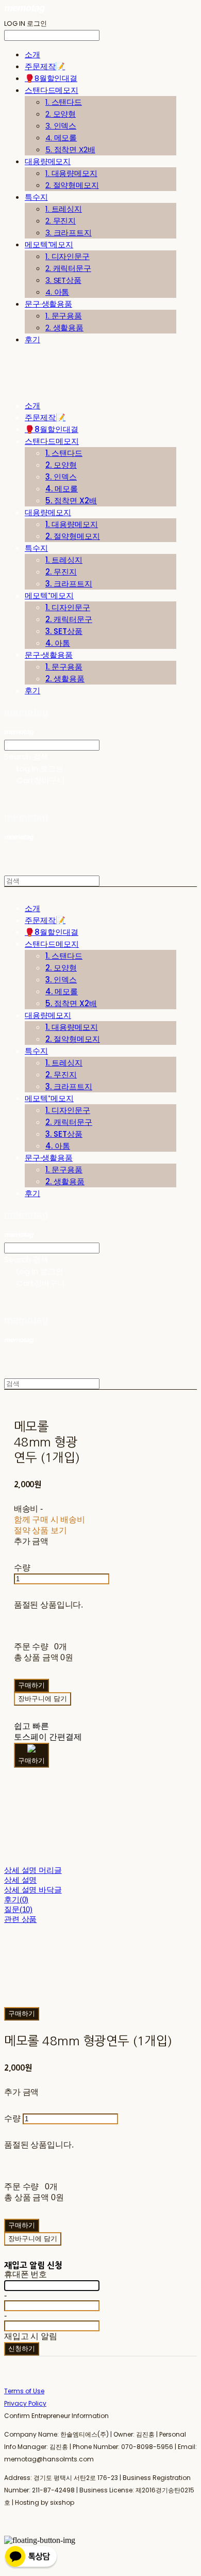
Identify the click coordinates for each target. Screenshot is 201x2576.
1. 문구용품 (64, 316)
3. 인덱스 (61, 126)
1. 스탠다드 (64, 102)
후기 (32, 339)
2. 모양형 (61, 114)
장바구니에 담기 (33, 2239)
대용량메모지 (48, 161)
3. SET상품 (63, 280)
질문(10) (18, 1909)
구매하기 (22, 2014)
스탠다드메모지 (52, 90)
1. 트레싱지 (64, 209)
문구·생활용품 (48, 304)
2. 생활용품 (64, 328)
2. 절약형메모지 (72, 185)
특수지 (36, 197)
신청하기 (22, 2349)
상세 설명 (20, 1880)
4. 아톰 (57, 292)
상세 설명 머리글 (33, 1870)
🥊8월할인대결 (51, 78)
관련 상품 (20, 1919)
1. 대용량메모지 (71, 173)
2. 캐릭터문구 (68, 268)
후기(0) (16, 1899)
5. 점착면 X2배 (70, 149)
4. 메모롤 (61, 138)
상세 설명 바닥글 (33, 1890)
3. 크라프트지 (69, 233)
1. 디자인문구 (68, 256)
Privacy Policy (25, 2403)
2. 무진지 (61, 221)
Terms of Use (24, 2391)
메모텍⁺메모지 (49, 244)
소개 (32, 54)
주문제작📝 (45, 66)
